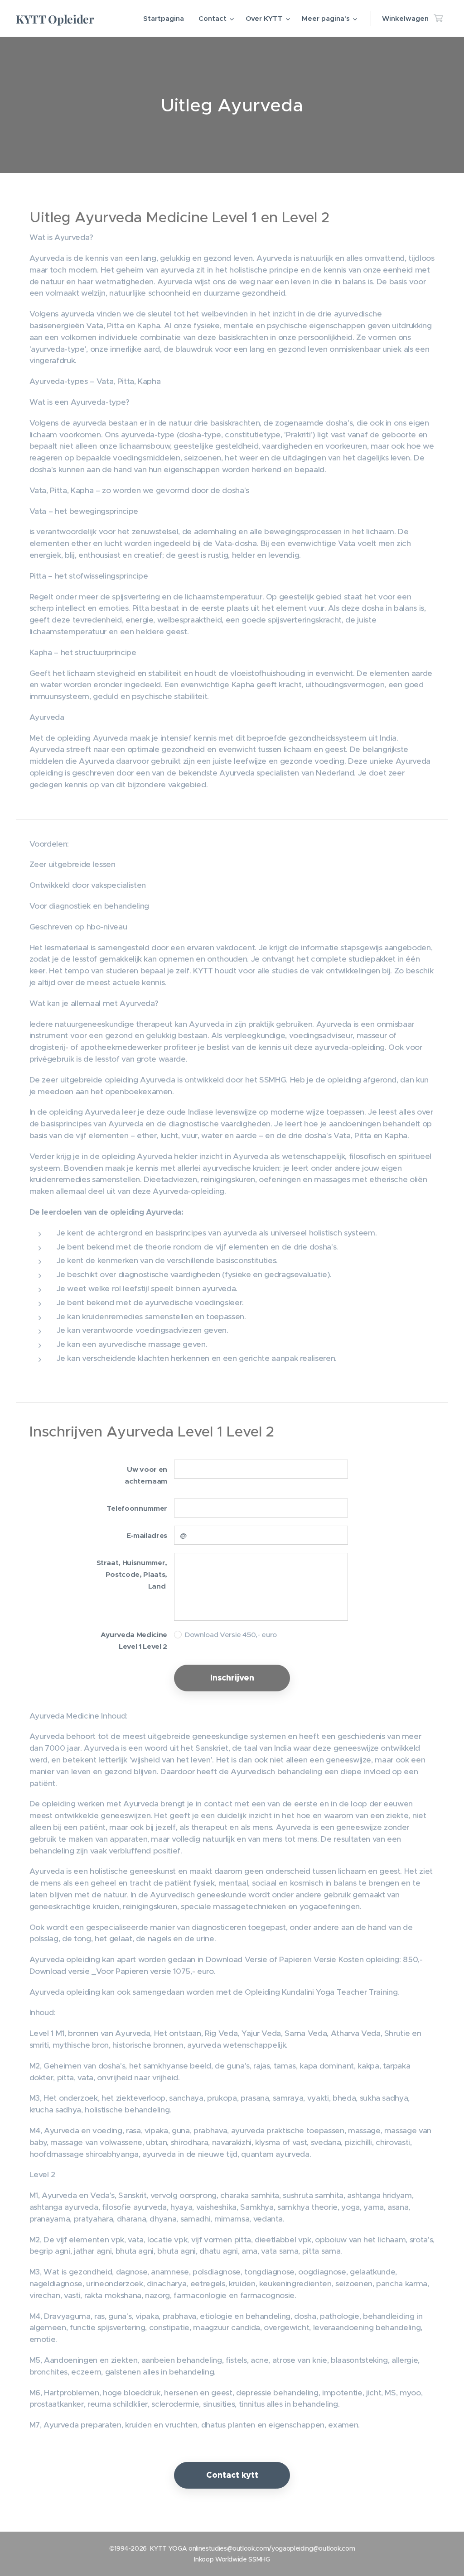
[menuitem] (166, 19)
